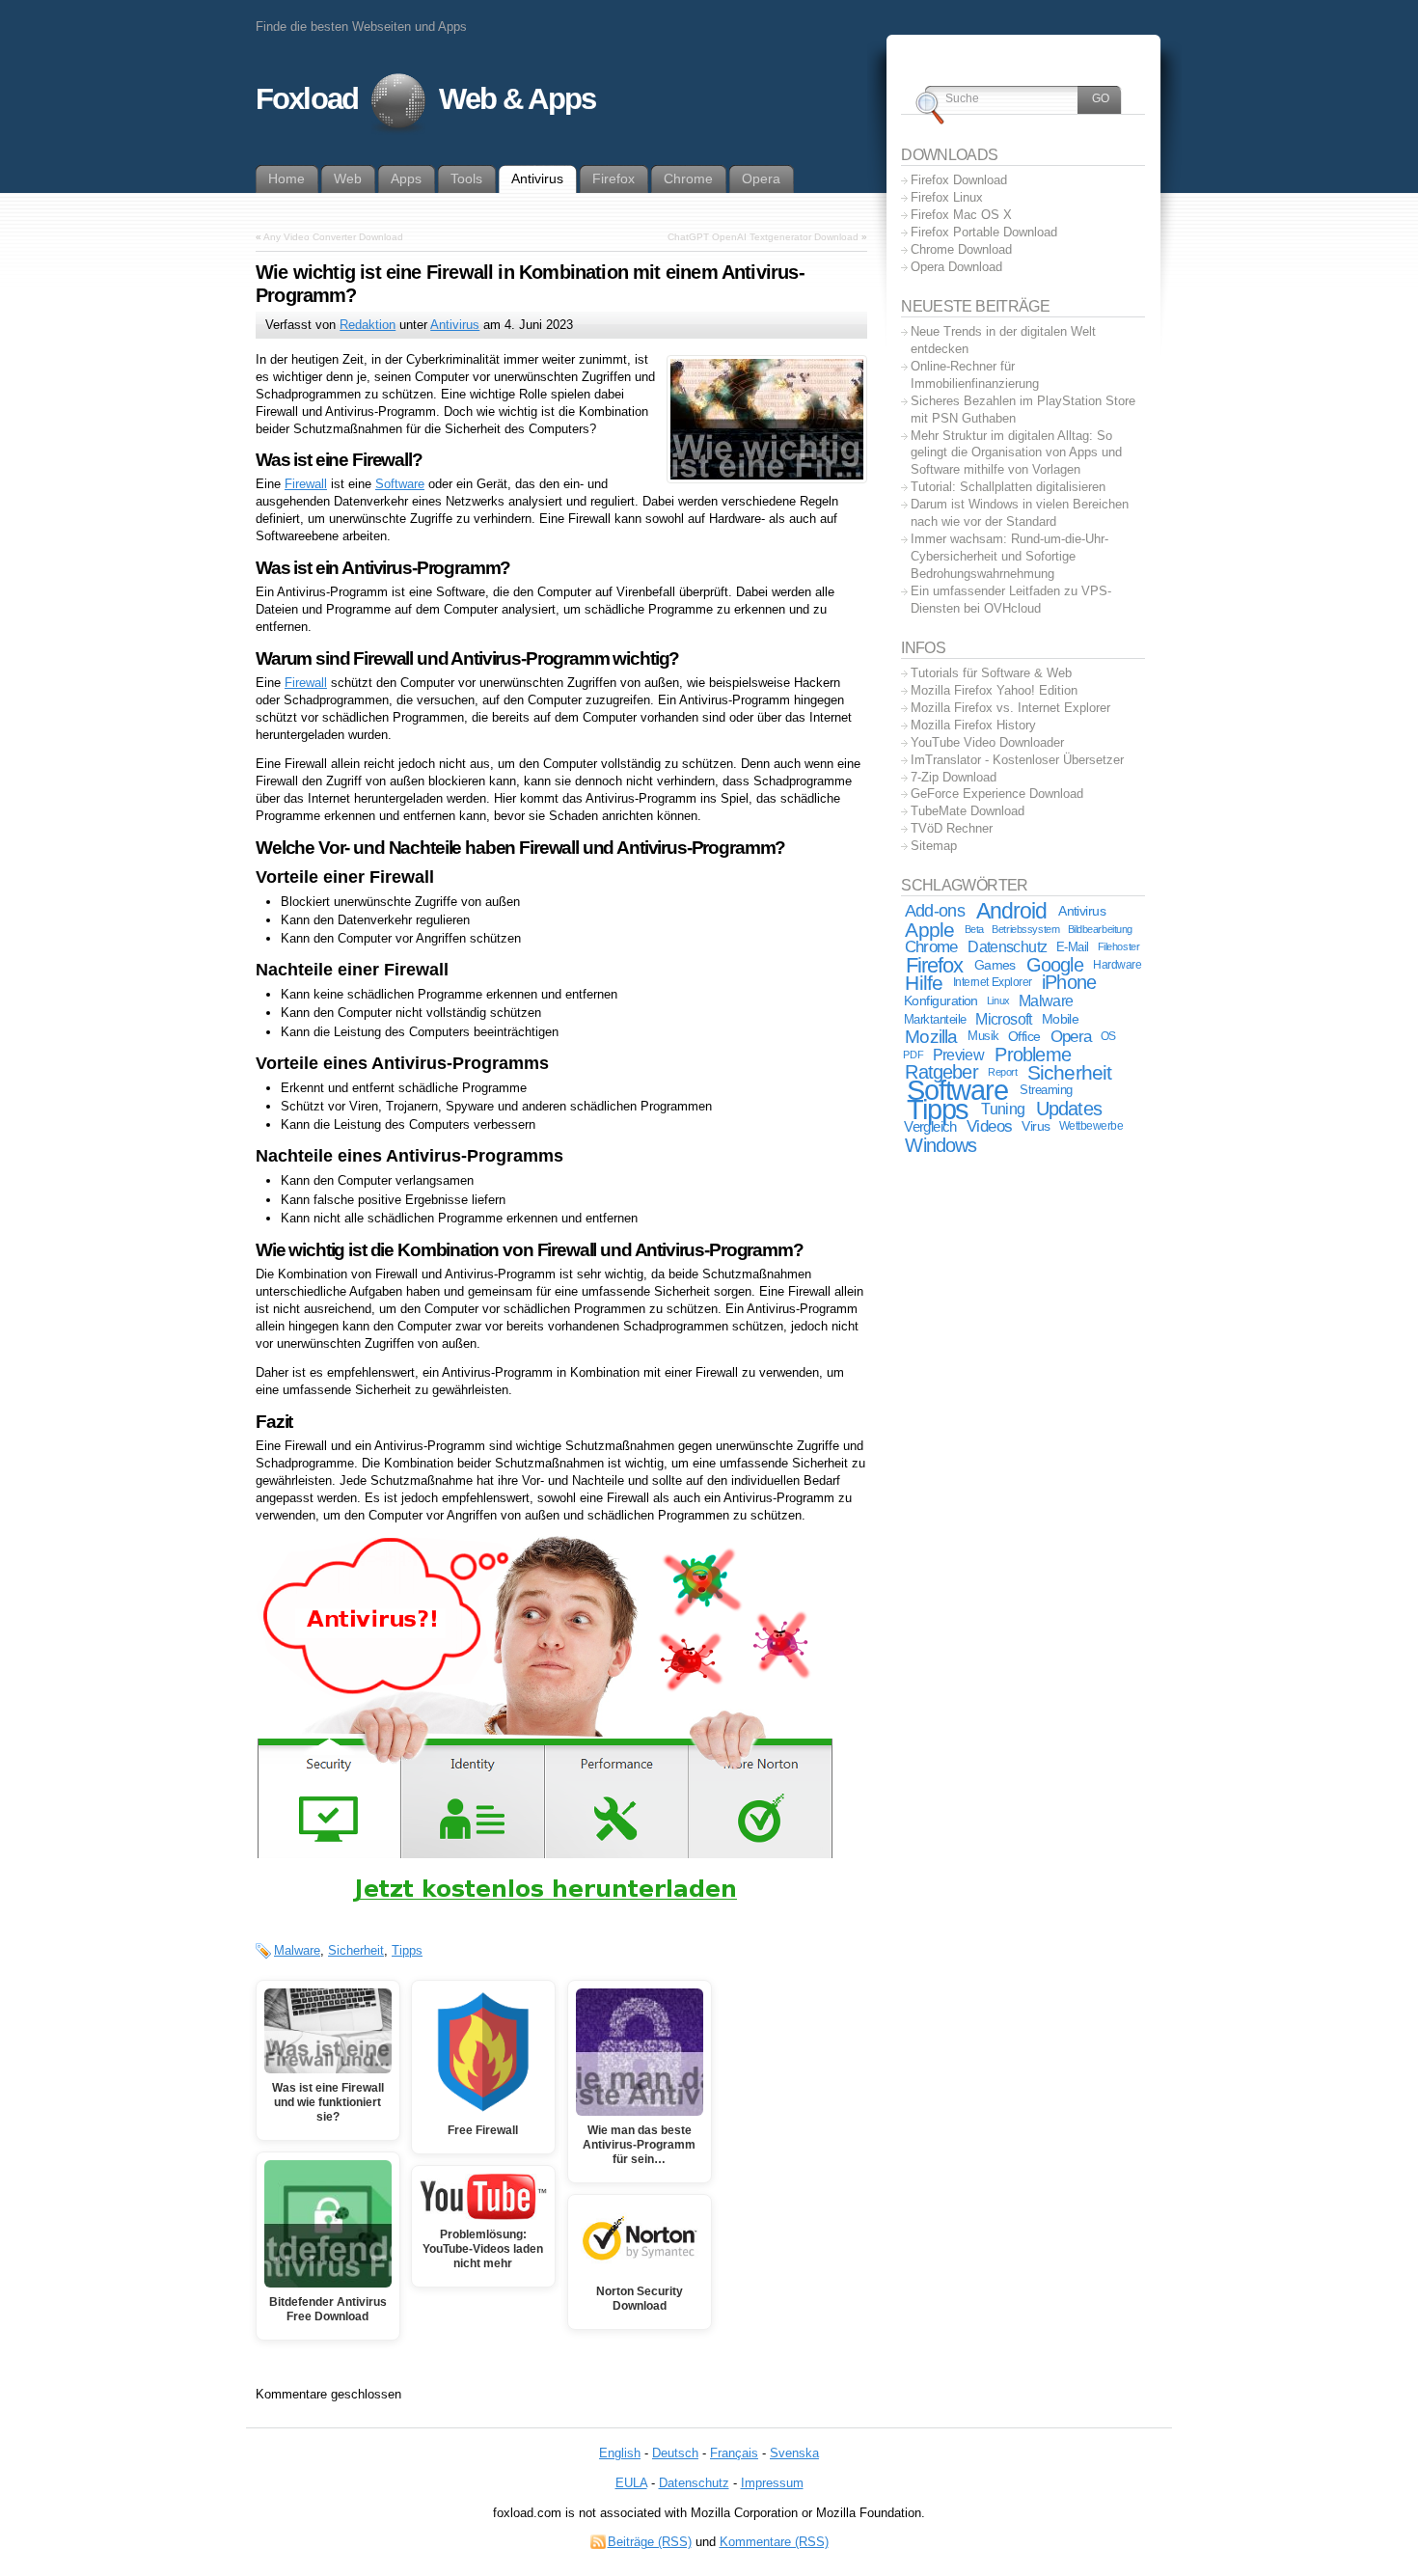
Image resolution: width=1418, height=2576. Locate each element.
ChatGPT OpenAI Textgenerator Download (763, 237)
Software (400, 484)
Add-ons (935, 911)
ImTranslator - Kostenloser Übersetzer (1017, 760)
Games (995, 965)
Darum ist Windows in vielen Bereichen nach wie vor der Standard (1020, 513)
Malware (297, 1950)
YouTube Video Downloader (987, 742)
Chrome (931, 946)
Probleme (1033, 1055)
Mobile (1061, 1019)
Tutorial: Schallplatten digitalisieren (1008, 487)
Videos (989, 1126)
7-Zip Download (954, 777)
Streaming (1046, 1090)
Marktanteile (935, 1019)
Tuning (1003, 1109)
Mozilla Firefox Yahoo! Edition (994, 690)
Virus (1036, 1126)
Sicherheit (356, 1950)
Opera (1071, 1037)
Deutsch (675, 2453)
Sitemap (934, 846)
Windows (941, 1145)
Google (1055, 965)
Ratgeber (941, 1072)
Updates (1069, 1109)
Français (734, 2453)
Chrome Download (961, 249)
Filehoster (1119, 946)
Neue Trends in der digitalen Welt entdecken (1003, 340)
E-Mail (1073, 947)
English (620, 2453)
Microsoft (1003, 1019)
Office (1024, 1037)
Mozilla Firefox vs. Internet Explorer (1010, 708)
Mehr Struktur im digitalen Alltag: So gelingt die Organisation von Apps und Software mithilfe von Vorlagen (1016, 453)
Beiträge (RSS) (650, 2542)
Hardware (1117, 965)
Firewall (306, 484)
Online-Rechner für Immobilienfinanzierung (975, 375)
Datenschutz (1007, 947)
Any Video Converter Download (333, 237)
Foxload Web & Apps (425, 99)
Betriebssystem (1025, 929)
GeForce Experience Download (997, 794)
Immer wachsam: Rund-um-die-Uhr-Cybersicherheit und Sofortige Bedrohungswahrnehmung (1009, 556)
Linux (998, 1000)
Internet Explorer (993, 982)
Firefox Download (959, 180)
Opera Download (956, 267)
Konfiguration (941, 1001)
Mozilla (931, 1037)
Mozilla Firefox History (973, 725)
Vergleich (930, 1126)
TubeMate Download (968, 811)
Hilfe (924, 983)
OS (1108, 1036)
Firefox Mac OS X (961, 215)
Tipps (407, 1950)
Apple (929, 930)
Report (1002, 1072)
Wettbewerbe (1091, 1126)
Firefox (935, 965)
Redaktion (368, 325)
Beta (974, 929)
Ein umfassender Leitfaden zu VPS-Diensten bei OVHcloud (1011, 600)
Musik (983, 1036)
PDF (913, 1055)
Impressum (772, 2483)
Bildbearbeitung (1100, 929)
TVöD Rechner (952, 828)
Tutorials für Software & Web (991, 673)
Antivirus (455, 325)
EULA (631, 2483)
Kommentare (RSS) (774, 2542)
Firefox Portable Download (984, 232)
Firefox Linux (947, 197)
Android (1011, 911)
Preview (958, 1055)
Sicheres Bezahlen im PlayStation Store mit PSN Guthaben (1023, 410)
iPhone (1069, 982)
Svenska (794, 2453)
